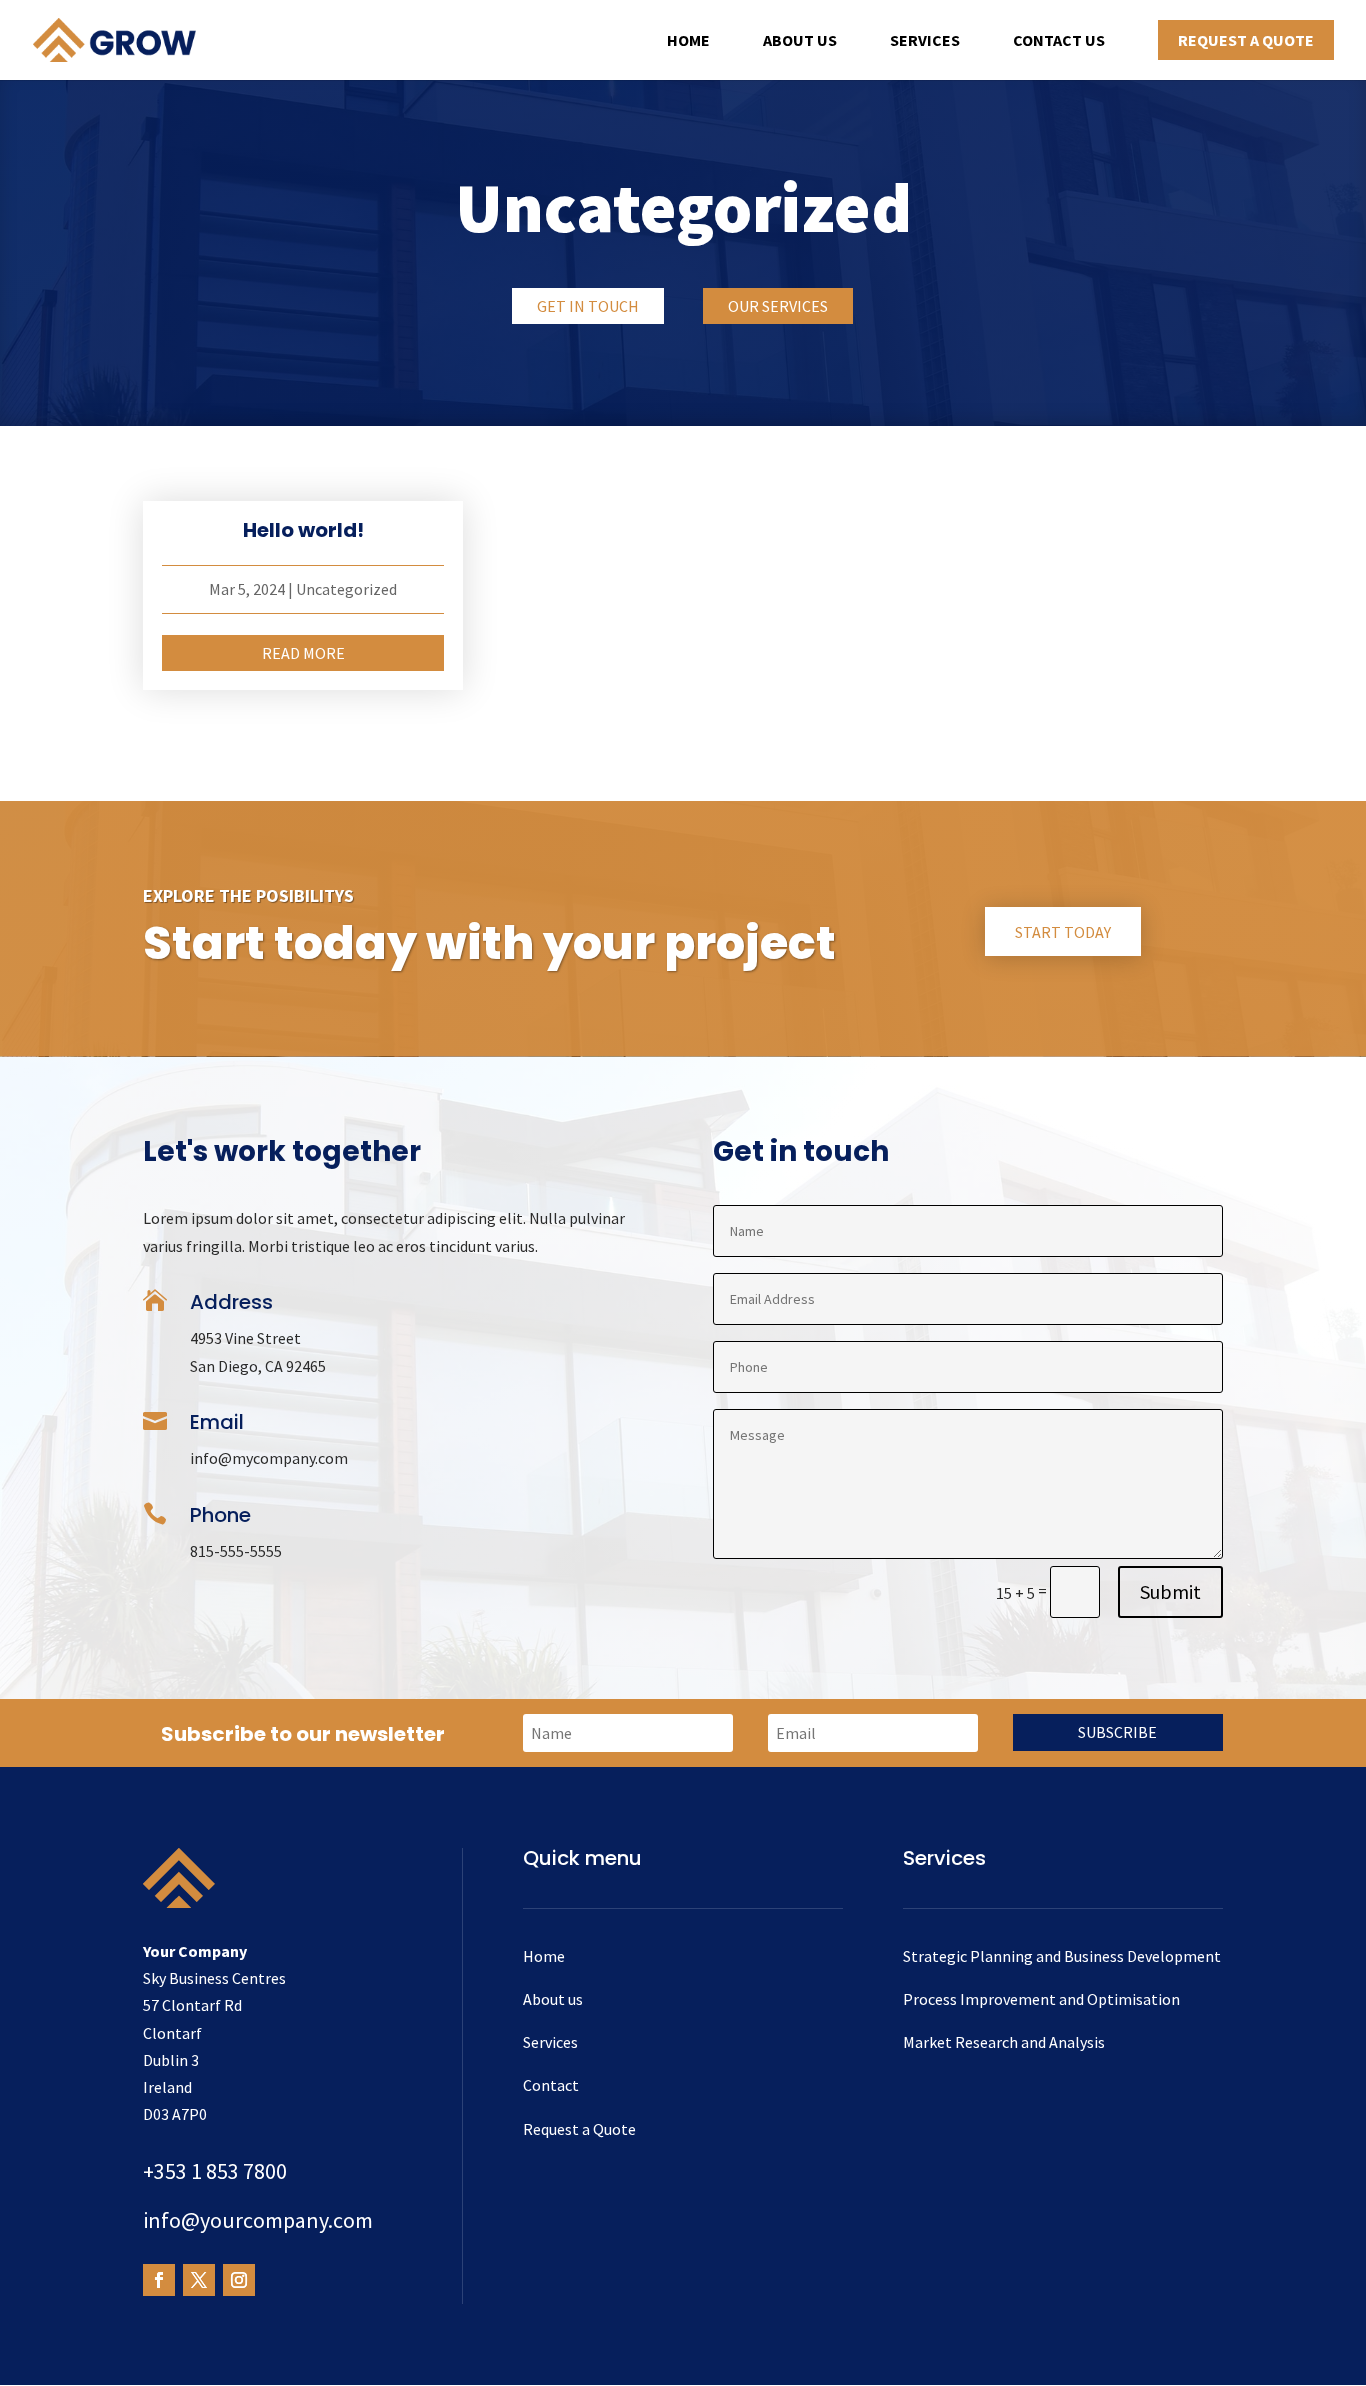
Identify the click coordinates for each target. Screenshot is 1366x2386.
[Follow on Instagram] (239, 2280)
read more (303, 653)
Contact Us (1059, 41)
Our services (778, 306)
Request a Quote (1246, 40)
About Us (800, 41)
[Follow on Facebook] (159, 2280)
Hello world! (303, 530)
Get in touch (588, 306)
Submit (1170, 1591)
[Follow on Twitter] (199, 2280)
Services (925, 41)
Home (688, 41)
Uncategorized (346, 589)
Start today (1063, 932)
